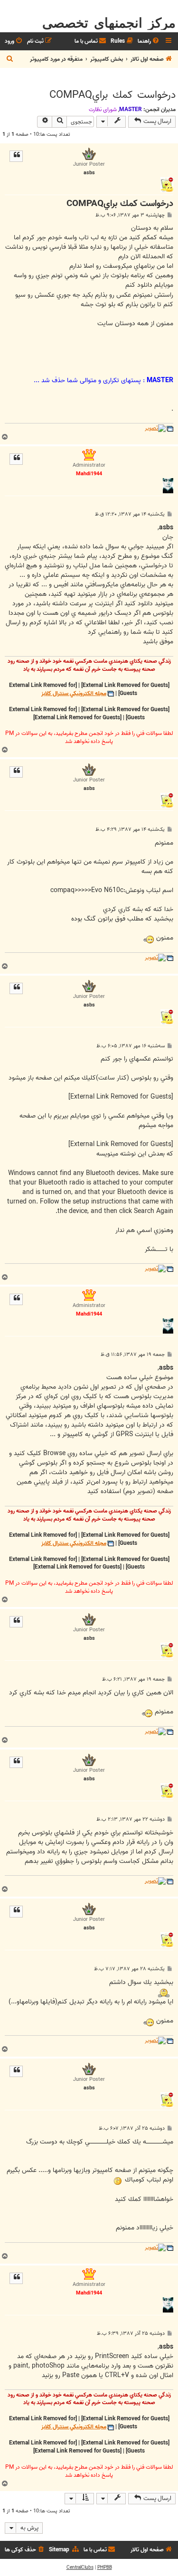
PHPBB (105, 2567)
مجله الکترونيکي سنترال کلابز (74, 694)
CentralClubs (80, 2567)
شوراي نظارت (103, 110)
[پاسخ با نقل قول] (16, 156)
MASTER (131, 109)
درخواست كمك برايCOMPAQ (112, 95)
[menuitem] (149, 42)
